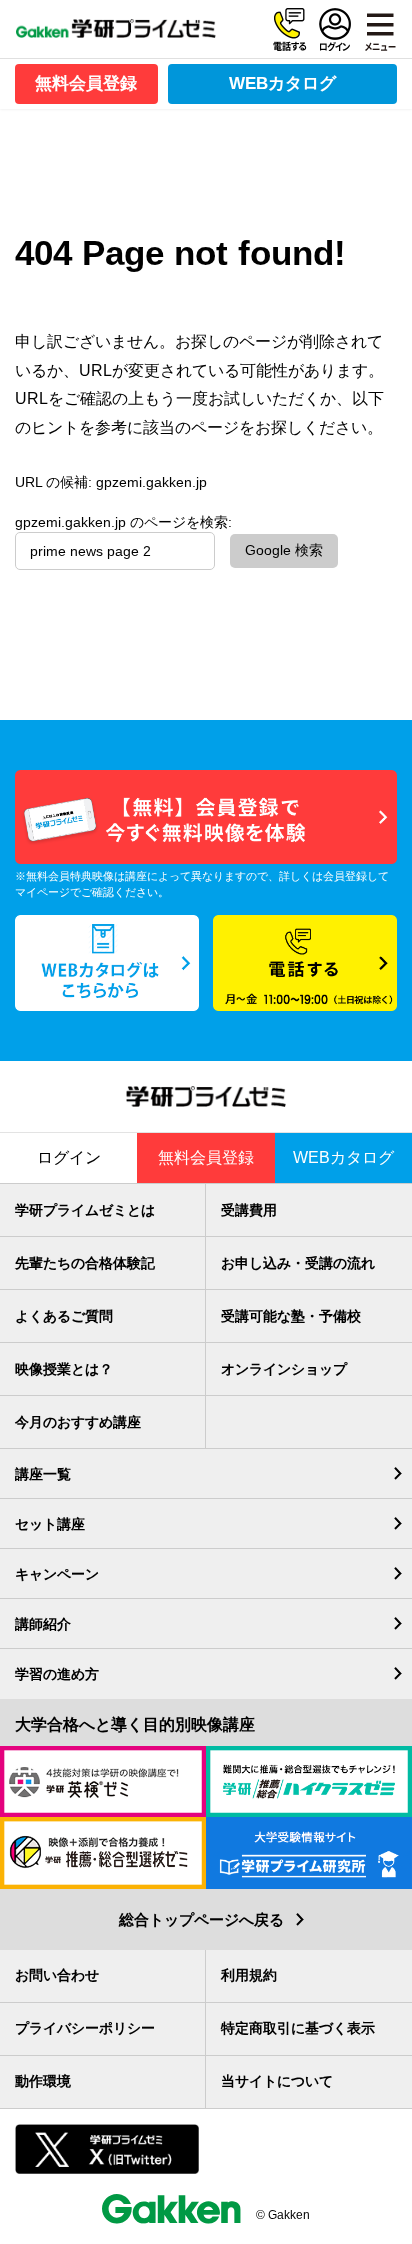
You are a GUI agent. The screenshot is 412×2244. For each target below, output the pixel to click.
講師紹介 (43, 1624)
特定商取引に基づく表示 (298, 2028)
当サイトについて (277, 2081)
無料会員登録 (86, 83)
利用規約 (249, 1975)
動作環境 (43, 2081)
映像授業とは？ (64, 1369)
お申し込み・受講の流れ (298, 1263)
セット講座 (50, 1524)
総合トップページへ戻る (201, 1919)
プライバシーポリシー (85, 2028)
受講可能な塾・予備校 (291, 1316)
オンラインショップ (284, 1369)
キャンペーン (57, 1574)
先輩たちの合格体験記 (85, 1263)
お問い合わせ (57, 1975)
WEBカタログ (282, 83)
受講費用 (249, 1210)
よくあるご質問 (64, 1316)
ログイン (335, 29)
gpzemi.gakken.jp (151, 482)
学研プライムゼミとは (85, 1210)
